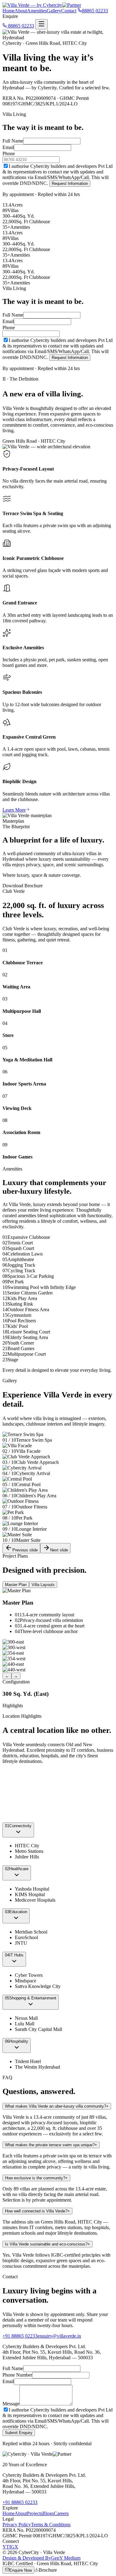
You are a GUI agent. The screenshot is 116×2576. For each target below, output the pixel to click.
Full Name (13, 141)
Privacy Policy (17, 2525)
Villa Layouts (43, 1585)
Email (8, 147)
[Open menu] (41, 24)
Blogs (48, 2513)
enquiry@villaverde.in (59, 2336)
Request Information (70, 183)
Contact (69, 11)
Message (11, 2404)
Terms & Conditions (51, 2525)
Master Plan (16, 1585)
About (21, 11)
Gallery (54, 11)
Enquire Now (21, 2570)
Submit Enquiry (19, 2433)
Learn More (14, 810)
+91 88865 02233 (20, 2336)
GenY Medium (41, 2558)
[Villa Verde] (42, 5)
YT (6, 2547)
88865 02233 (20, 26)
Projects (35, 2513)
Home (9, 11)
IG (12, 2547)
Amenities (37, 11)
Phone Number (17, 2375)
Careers (61, 2513)
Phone (9, 154)
